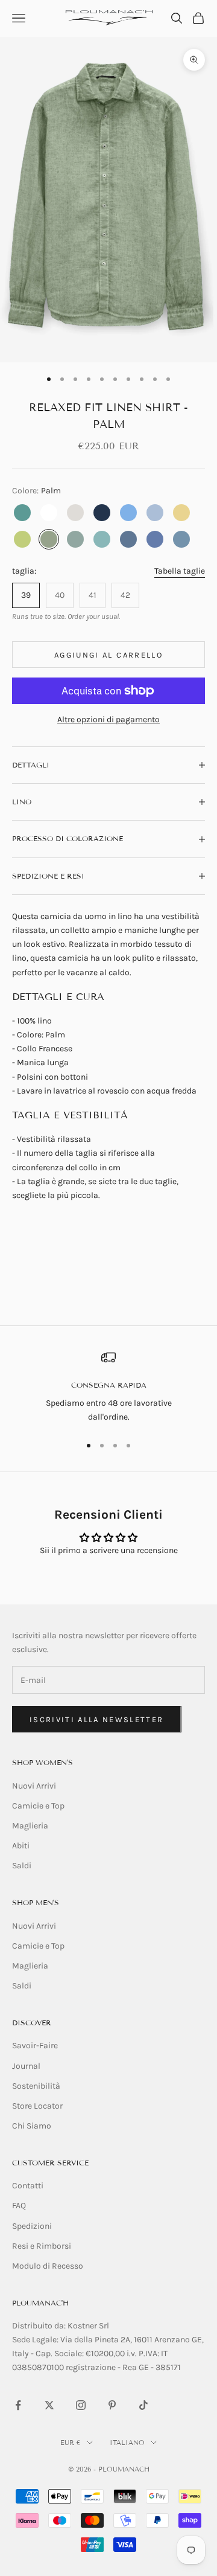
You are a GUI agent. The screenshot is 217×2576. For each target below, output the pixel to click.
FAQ (19, 2206)
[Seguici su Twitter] (49, 2405)
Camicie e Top (38, 1806)
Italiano (127, 2443)
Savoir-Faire (35, 2046)
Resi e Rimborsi (42, 2246)
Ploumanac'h (40, 2303)
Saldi (22, 1866)
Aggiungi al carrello (108, 655)
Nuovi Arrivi (34, 1786)
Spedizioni (32, 2226)
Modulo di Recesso (48, 2266)
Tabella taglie (180, 571)
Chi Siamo (32, 2126)
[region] (108, 1387)
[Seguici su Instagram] (81, 2405)
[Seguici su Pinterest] (112, 2405)
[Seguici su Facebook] (18, 2405)
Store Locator (37, 2106)
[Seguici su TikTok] (143, 2405)
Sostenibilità (36, 2086)
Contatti (28, 2186)
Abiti (21, 1846)
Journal (26, 2066)
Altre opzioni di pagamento (108, 719)
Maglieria (30, 1826)
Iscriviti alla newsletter (97, 1719)
